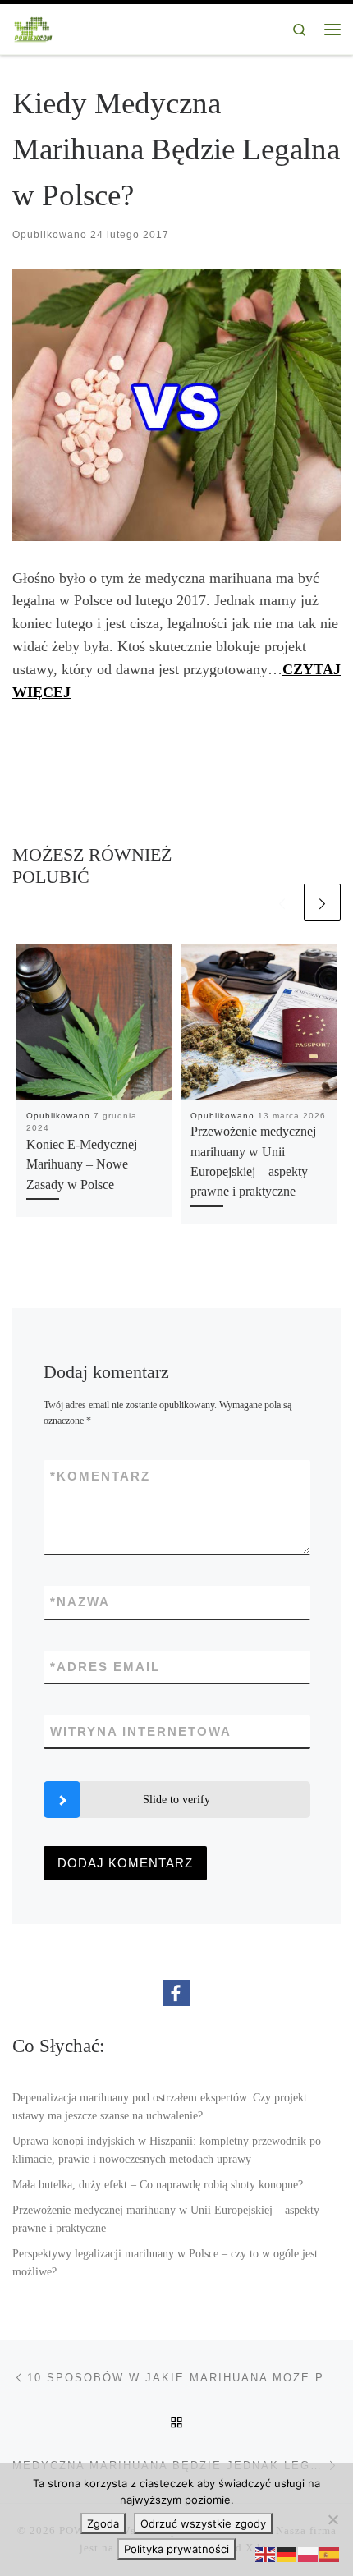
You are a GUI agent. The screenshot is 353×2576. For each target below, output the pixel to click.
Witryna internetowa (141, 1731)
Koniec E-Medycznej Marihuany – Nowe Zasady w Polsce (82, 1165)
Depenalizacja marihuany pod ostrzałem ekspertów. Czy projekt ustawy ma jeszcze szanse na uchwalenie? (160, 2106)
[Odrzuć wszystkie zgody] (332, 2519)
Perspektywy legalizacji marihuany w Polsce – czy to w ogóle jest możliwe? (165, 2262)
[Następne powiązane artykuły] (322, 902)
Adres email (105, 1667)
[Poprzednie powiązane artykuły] (282, 902)
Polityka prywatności (176, 2549)
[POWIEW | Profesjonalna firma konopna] (33, 28)
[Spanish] (330, 2554)
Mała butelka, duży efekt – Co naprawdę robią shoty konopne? (158, 2184)
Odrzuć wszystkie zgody (203, 2523)
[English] (266, 2554)
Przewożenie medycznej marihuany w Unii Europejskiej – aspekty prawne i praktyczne (166, 2219)
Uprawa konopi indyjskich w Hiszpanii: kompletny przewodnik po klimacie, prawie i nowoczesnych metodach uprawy (167, 2150)
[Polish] (309, 2554)
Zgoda (103, 2523)
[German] (287, 2554)
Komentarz (100, 1476)
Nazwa (80, 1602)
